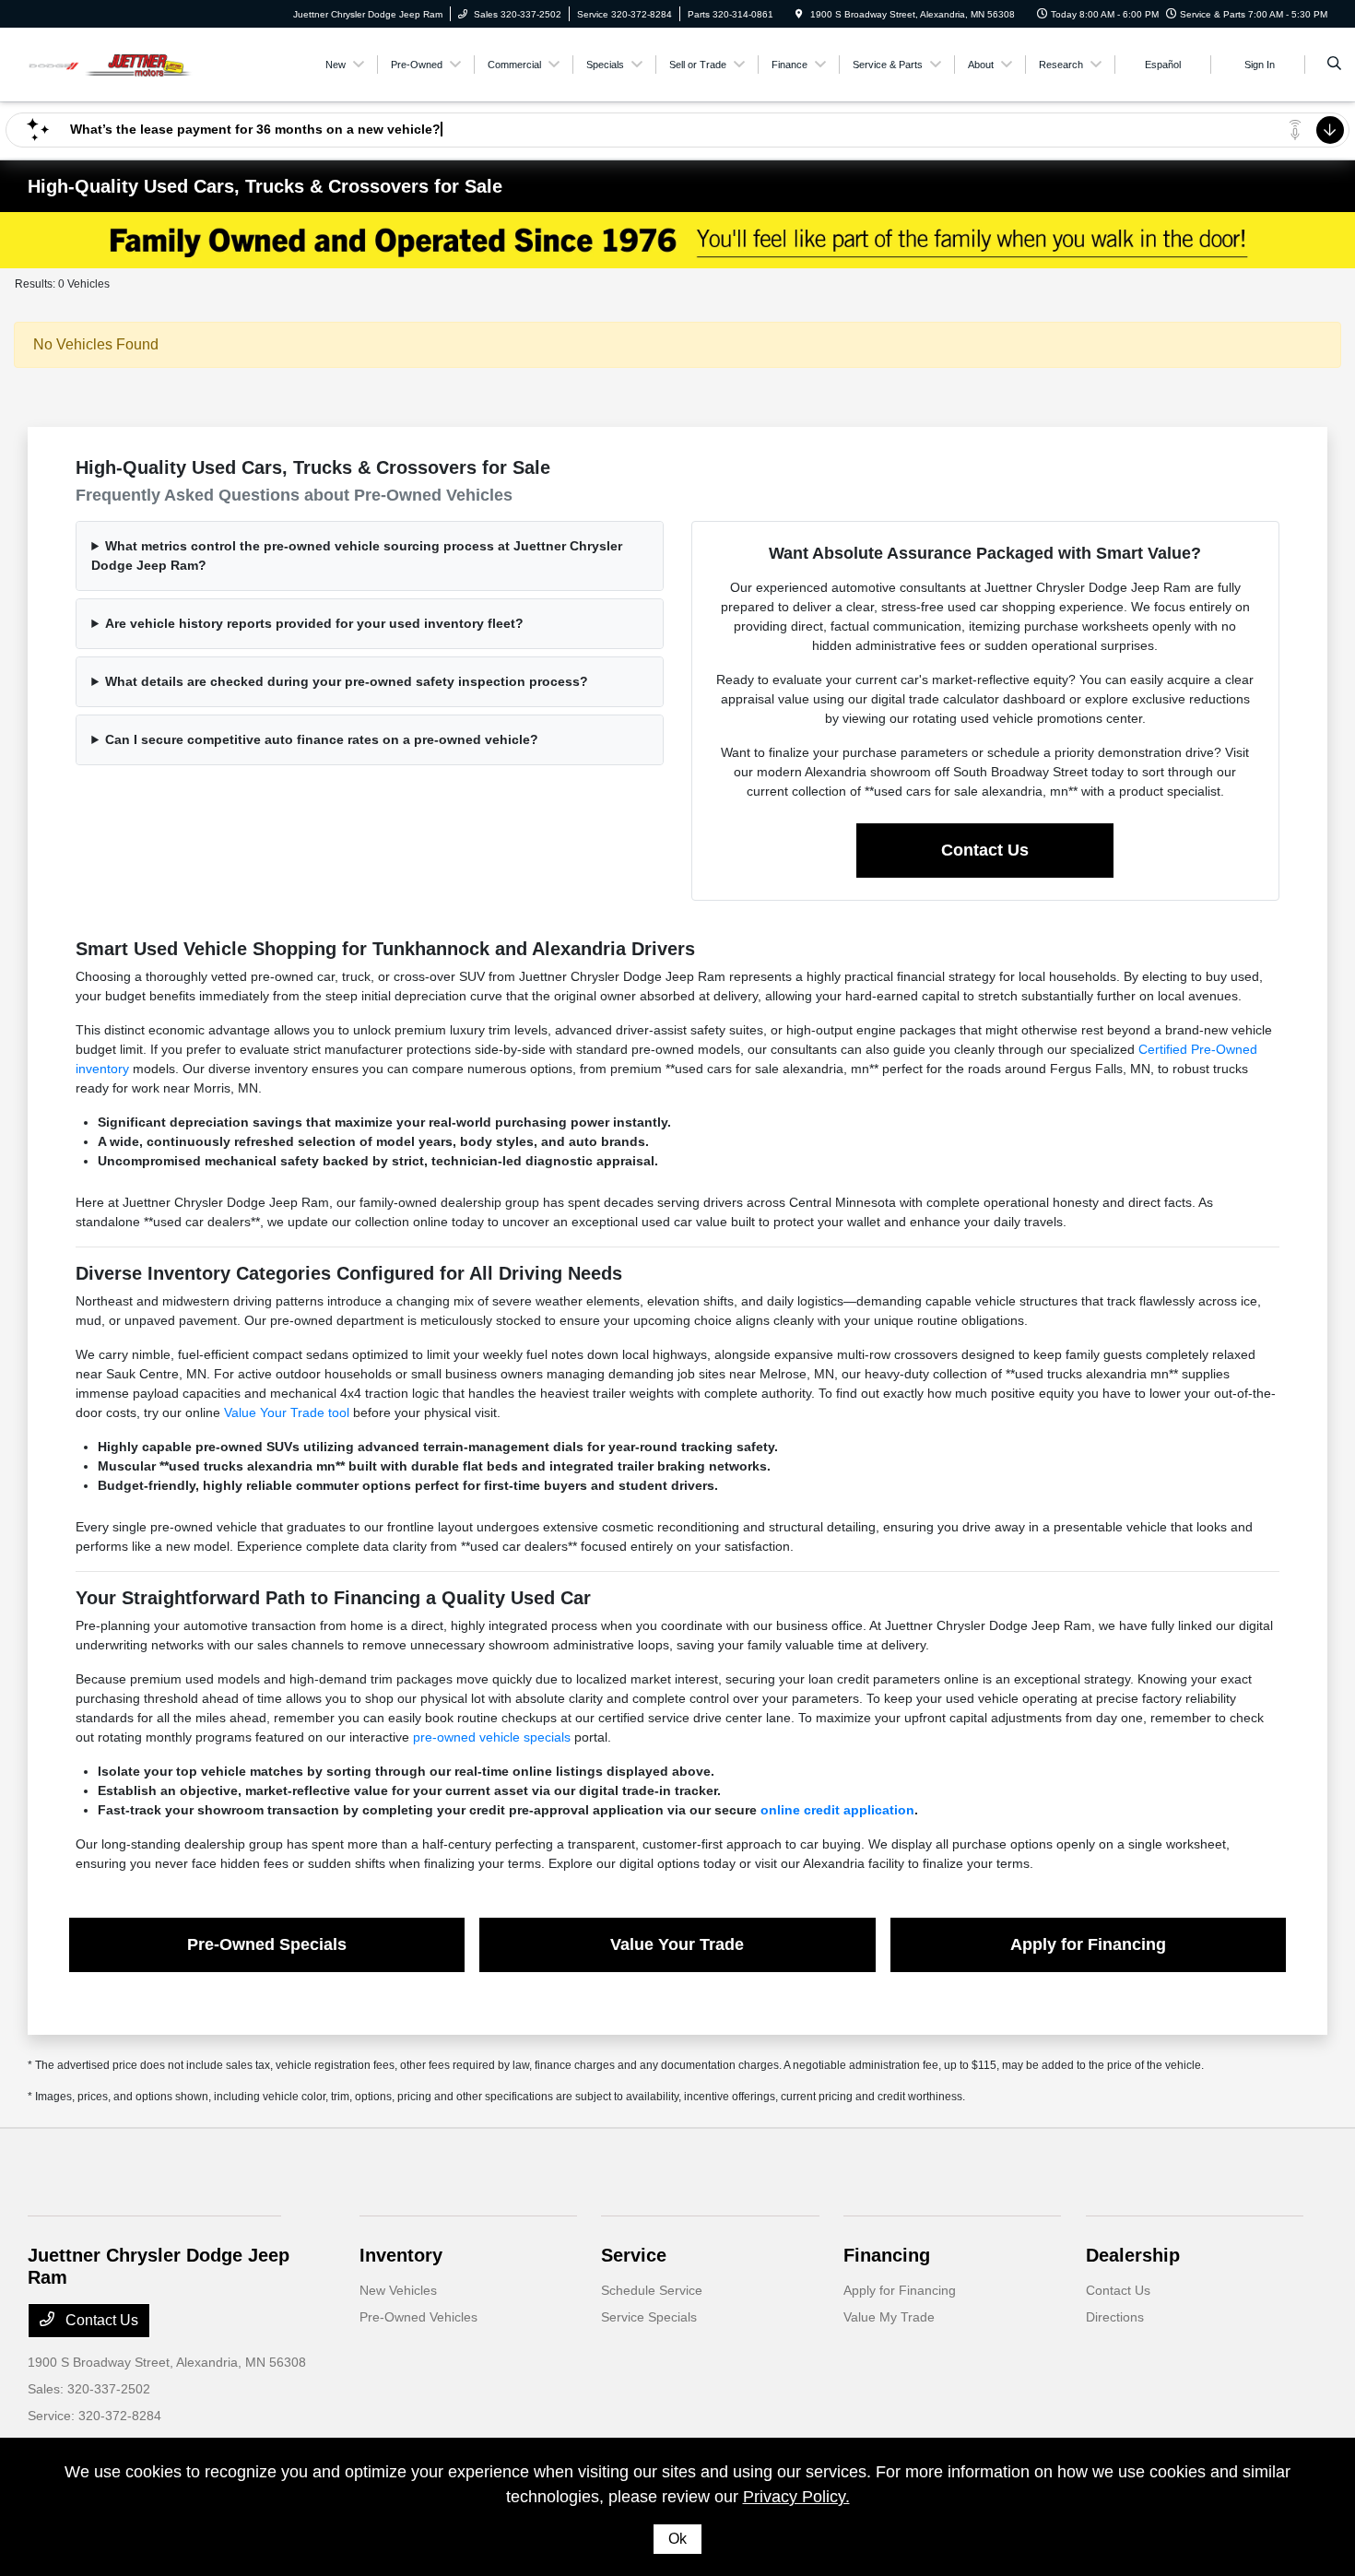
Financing (887, 2255)
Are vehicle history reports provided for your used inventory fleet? (314, 623)
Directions (1115, 2317)
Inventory (401, 2255)
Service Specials (649, 2317)
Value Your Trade (677, 1944)
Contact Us (985, 850)
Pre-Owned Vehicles (418, 2317)
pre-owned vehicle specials (492, 1737)
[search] (1334, 65)
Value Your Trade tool (287, 1412)
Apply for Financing (1088, 1944)
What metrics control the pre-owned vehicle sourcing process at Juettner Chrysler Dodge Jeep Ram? (357, 555)
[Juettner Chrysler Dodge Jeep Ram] (111, 63)
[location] (799, 14)
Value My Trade (889, 2317)
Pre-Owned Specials (267, 1944)
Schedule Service (652, 2290)
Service (634, 2255)
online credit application (837, 1810)
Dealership (1133, 2255)
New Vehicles (398, 2290)
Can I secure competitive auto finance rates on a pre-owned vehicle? (322, 739)
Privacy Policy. (796, 2497)
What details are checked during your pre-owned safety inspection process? (347, 681)
